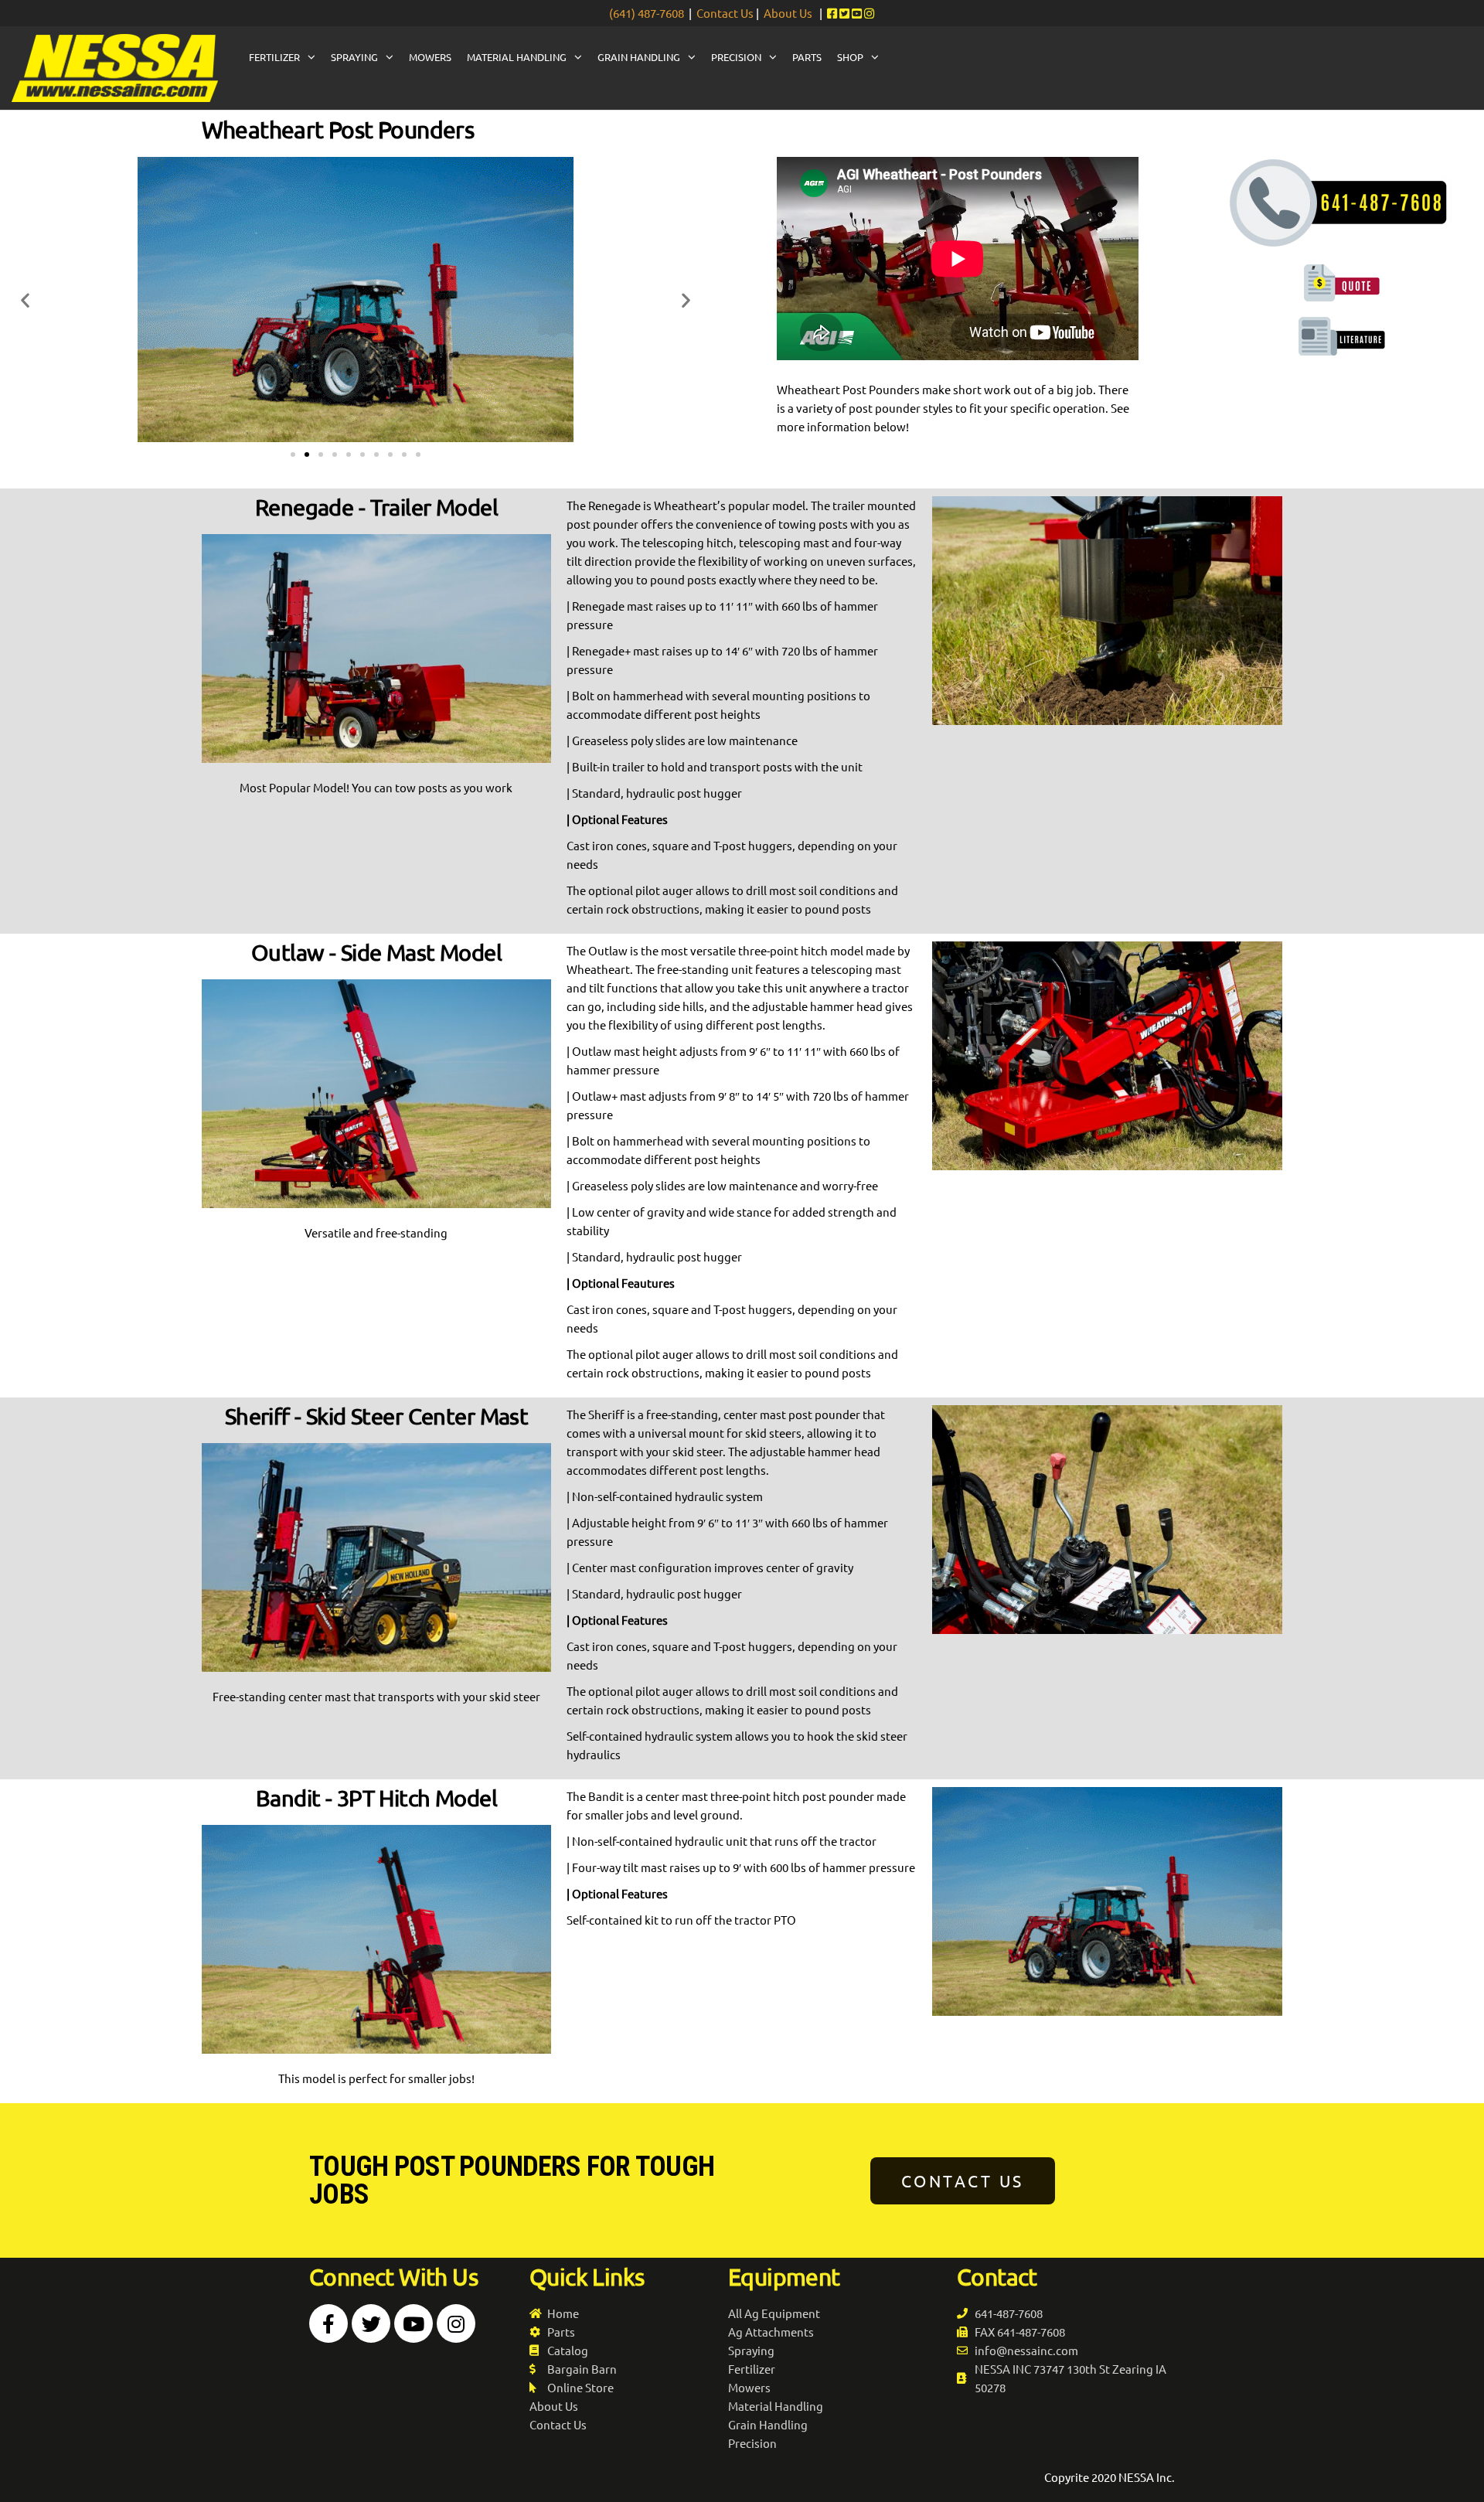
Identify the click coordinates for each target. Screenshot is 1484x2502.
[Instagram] (456, 2323)
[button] (293, 454)
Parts (807, 57)
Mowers (430, 57)
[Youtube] (414, 2323)
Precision (736, 57)
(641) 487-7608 (647, 13)
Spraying (354, 57)
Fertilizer (274, 57)
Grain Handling (639, 57)
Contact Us (725, 13)
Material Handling (517, 57)
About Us (788, 13)
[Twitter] (371, 2323)
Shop (850, 57)
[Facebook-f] (328, 2323)
